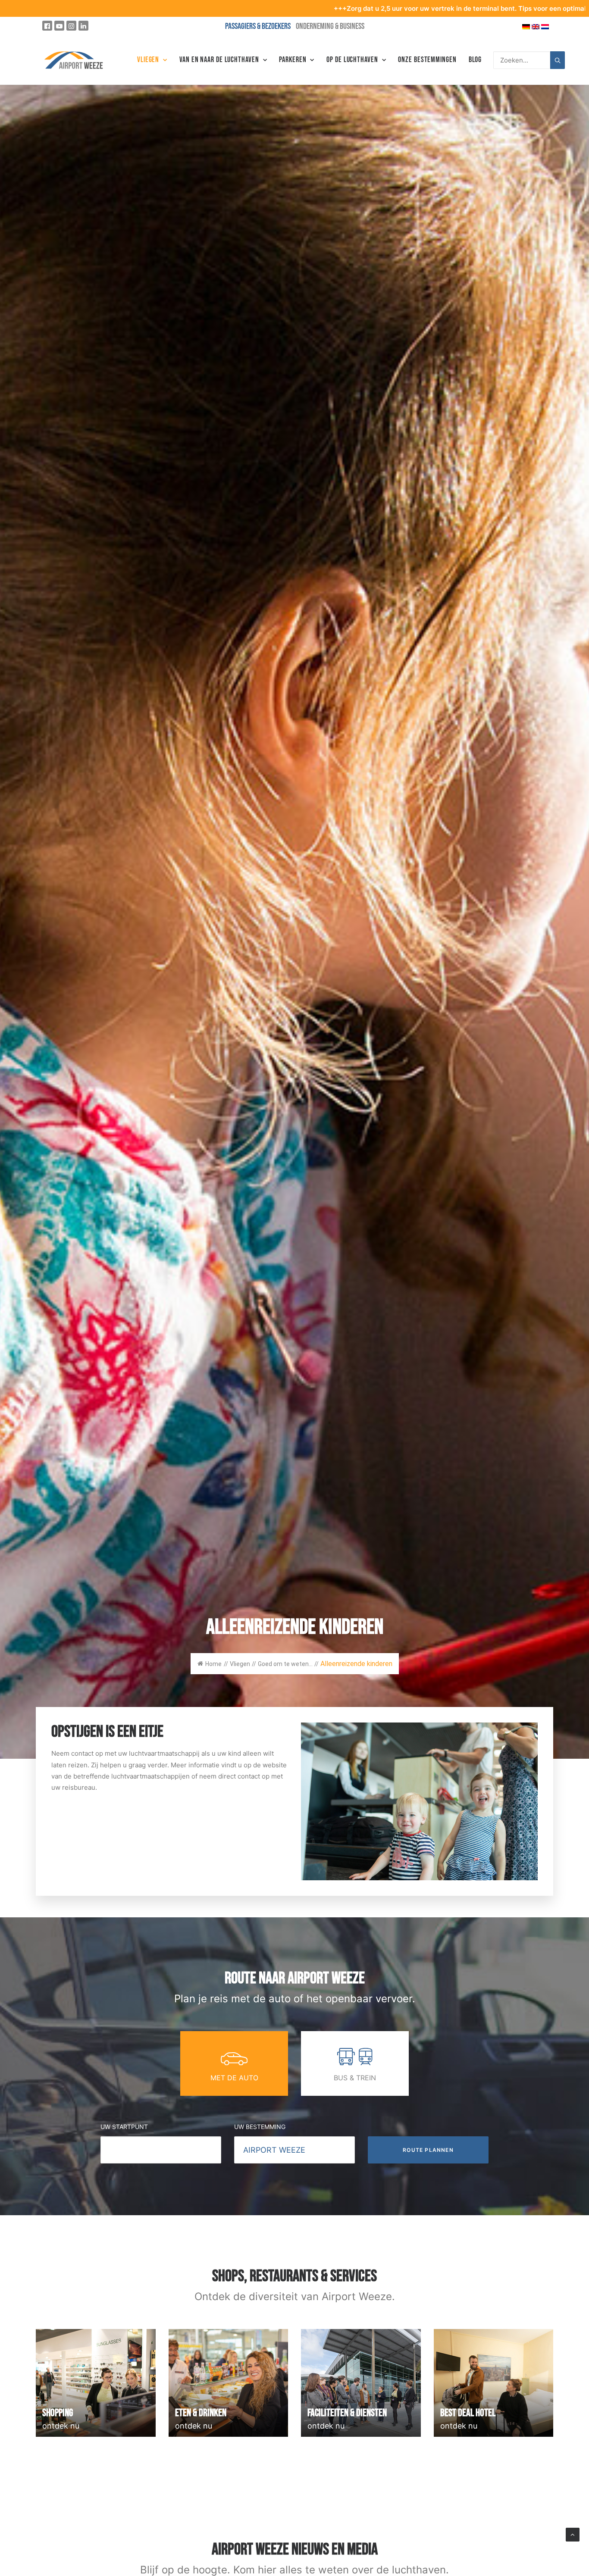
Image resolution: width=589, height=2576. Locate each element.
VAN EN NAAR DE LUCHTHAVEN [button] (219, 60)
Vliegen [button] (148, 60)
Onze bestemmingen (427, 60)
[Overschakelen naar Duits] (526, 26)
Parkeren (293, 60)
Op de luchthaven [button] (352, 60)
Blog (475, 60)
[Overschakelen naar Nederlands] (545, 26)
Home (213, 1664)
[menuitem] (152, 60)
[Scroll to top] (573, 2534)
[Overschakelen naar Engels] (536, 26)
